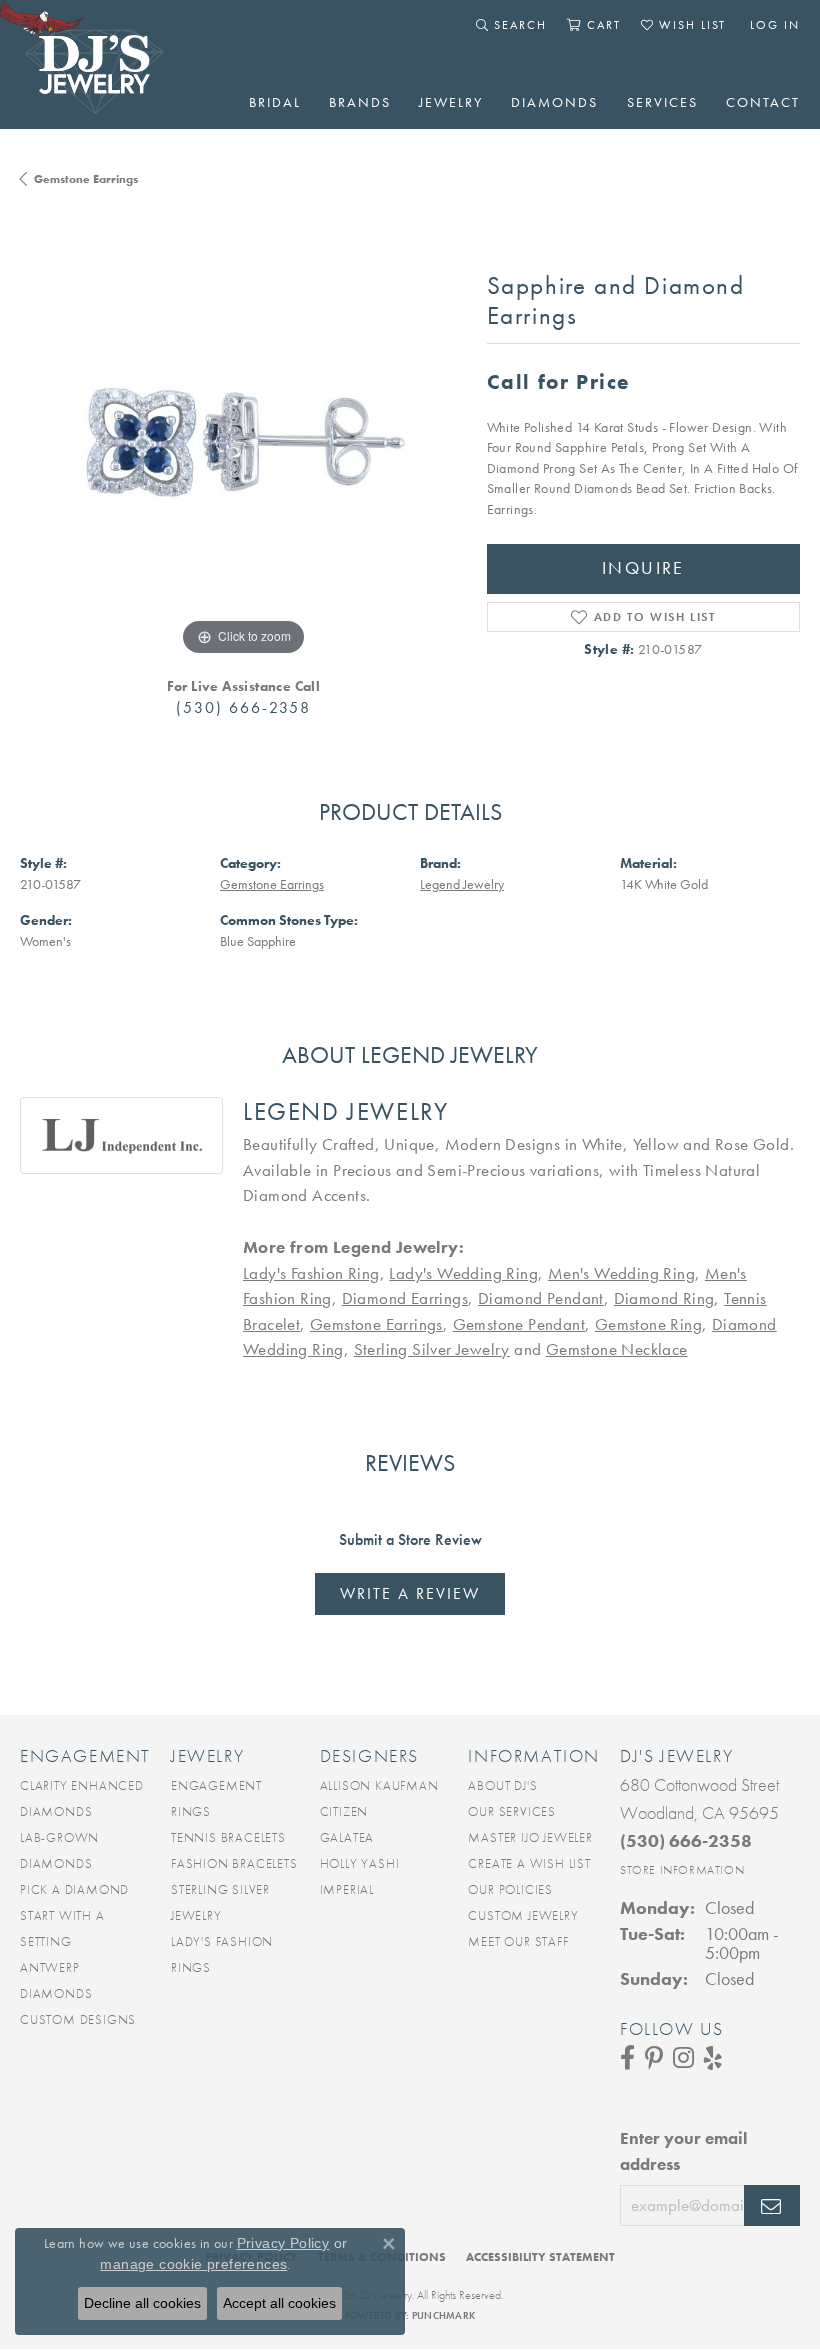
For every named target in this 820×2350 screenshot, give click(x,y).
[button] (511, 25)
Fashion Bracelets (234, 1863)
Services (662, 102)
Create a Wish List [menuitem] (529, 1863)
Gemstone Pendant (519, 1324)
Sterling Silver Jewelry (432, 1349)
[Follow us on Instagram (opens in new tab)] (683, 2058)
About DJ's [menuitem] (502, 1785)
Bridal (275, 102)
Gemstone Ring (648, 1324)
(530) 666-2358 (243, 707)
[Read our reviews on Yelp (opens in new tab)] (713, 2058)
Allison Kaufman (379, 1785)
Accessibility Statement (540, 2257)
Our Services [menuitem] (512, 1811)
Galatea (347, 1837)
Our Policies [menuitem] (510, 1889)
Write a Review (410, 1593)
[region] (243, 437)
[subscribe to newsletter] (772, 2206)
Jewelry (451, 102)
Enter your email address (683, 2151)
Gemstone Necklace (617, 1349)
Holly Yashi (360, 1863)
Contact (763, 102)
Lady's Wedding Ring (463, 1273)
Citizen (344, 1811)
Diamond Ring (664, 1298)
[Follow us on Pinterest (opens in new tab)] (654, 2058)
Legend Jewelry (462, 884)
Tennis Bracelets (228, 1837)
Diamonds (554, 102)
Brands (360, 102)
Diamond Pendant (541, 1298)
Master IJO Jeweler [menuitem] (530, 1837)
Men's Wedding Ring (621, 1273)
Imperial (347, 1889)
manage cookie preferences (193, 2264)
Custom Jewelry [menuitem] (523, 1915)
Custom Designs (78, 2019)
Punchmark (443, 2315)
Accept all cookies (279, 2303)
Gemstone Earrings (86, 179)
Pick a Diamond (74, 1889)
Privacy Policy (283, 2243)
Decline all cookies (142, 2303)
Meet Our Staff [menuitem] (518, 1941)
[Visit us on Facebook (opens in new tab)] (627, 2058)
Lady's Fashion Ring (311, 1273)
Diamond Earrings (405, 1298)
